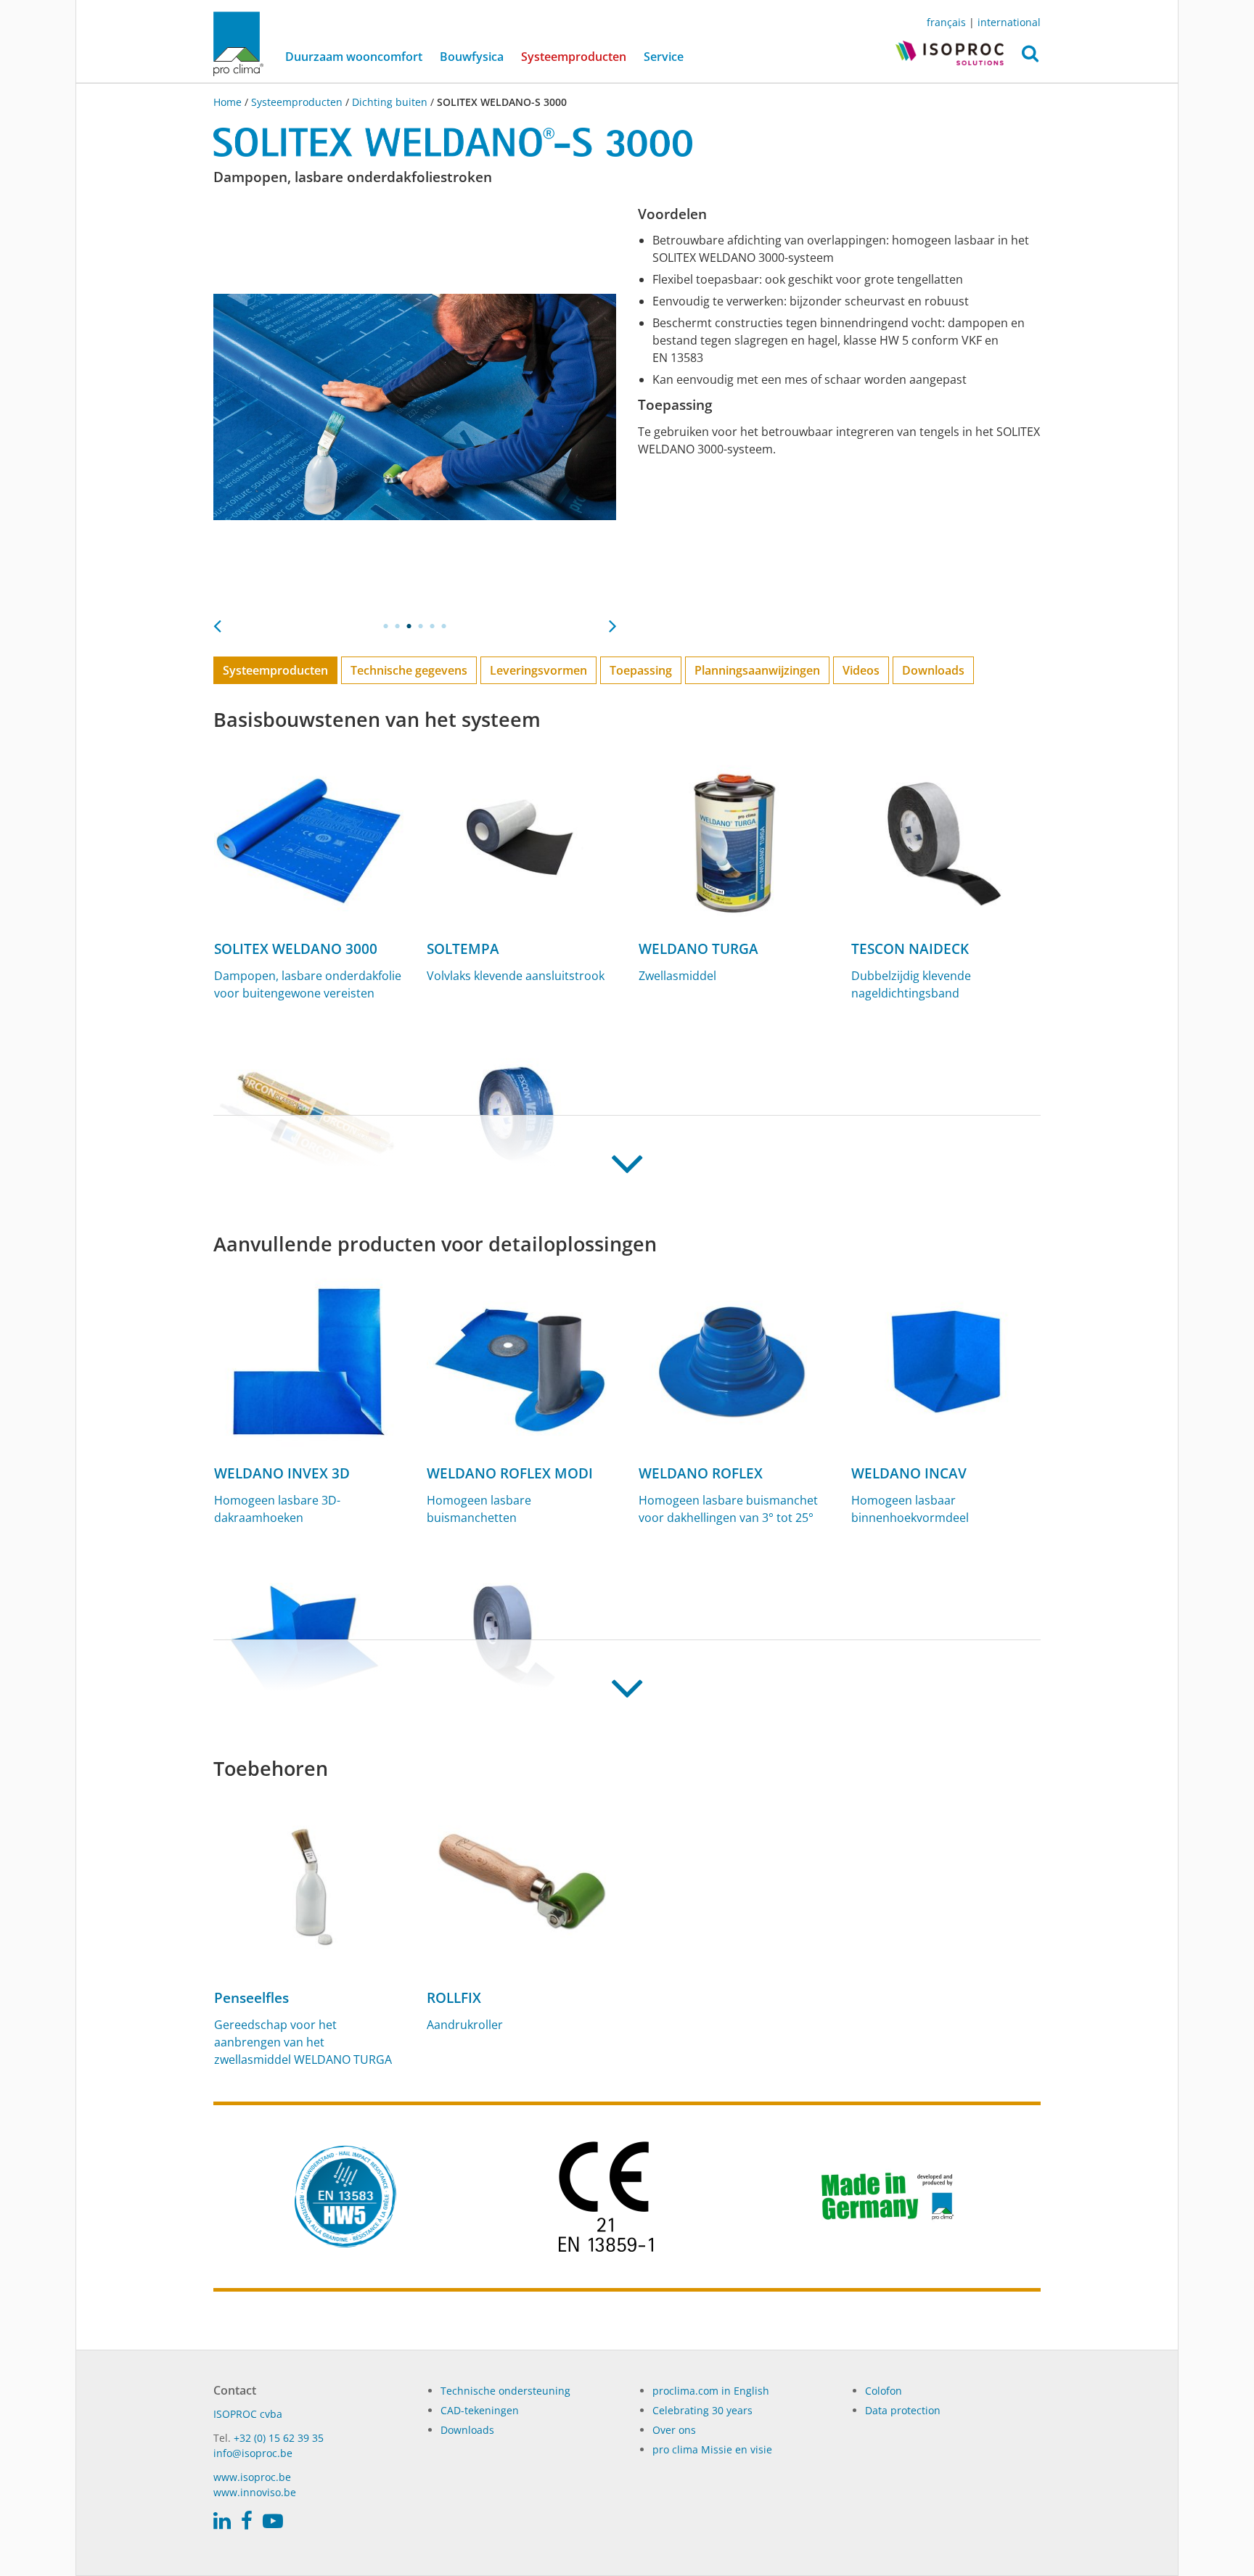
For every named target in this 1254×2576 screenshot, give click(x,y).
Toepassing (641, 670)
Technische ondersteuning (505, 2391)
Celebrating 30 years (702, 2410)
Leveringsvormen (538, 670)
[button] (1030, 57)
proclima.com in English (711, 2391)
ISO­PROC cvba (248, 2414)
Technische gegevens (409, 670)
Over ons (674, 2430)
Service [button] (664, 57)
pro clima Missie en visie (712, 2449)
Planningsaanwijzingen (757, 670)
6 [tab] (444, 626)
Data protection (903, 2410)
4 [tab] (421, 626)
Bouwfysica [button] (472, 57)
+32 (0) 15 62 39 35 (279, 2438)
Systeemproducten (578, 56)
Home (229, 102)
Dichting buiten (390, 102)
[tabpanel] (415, 407)
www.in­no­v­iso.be (255, 2492)
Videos (861, 670)
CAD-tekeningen (480, 2410)
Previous (217, 622)
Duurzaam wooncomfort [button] (354, 57)
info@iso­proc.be (253, 2453)
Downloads (933, 670)
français (946, 22)
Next (612, 622)
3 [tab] (409, 626)
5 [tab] (433, 626)
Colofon (884, 2391)
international (1009, 22)
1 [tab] (386, 626)
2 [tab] (398, 626)
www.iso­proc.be (252, 2477)
